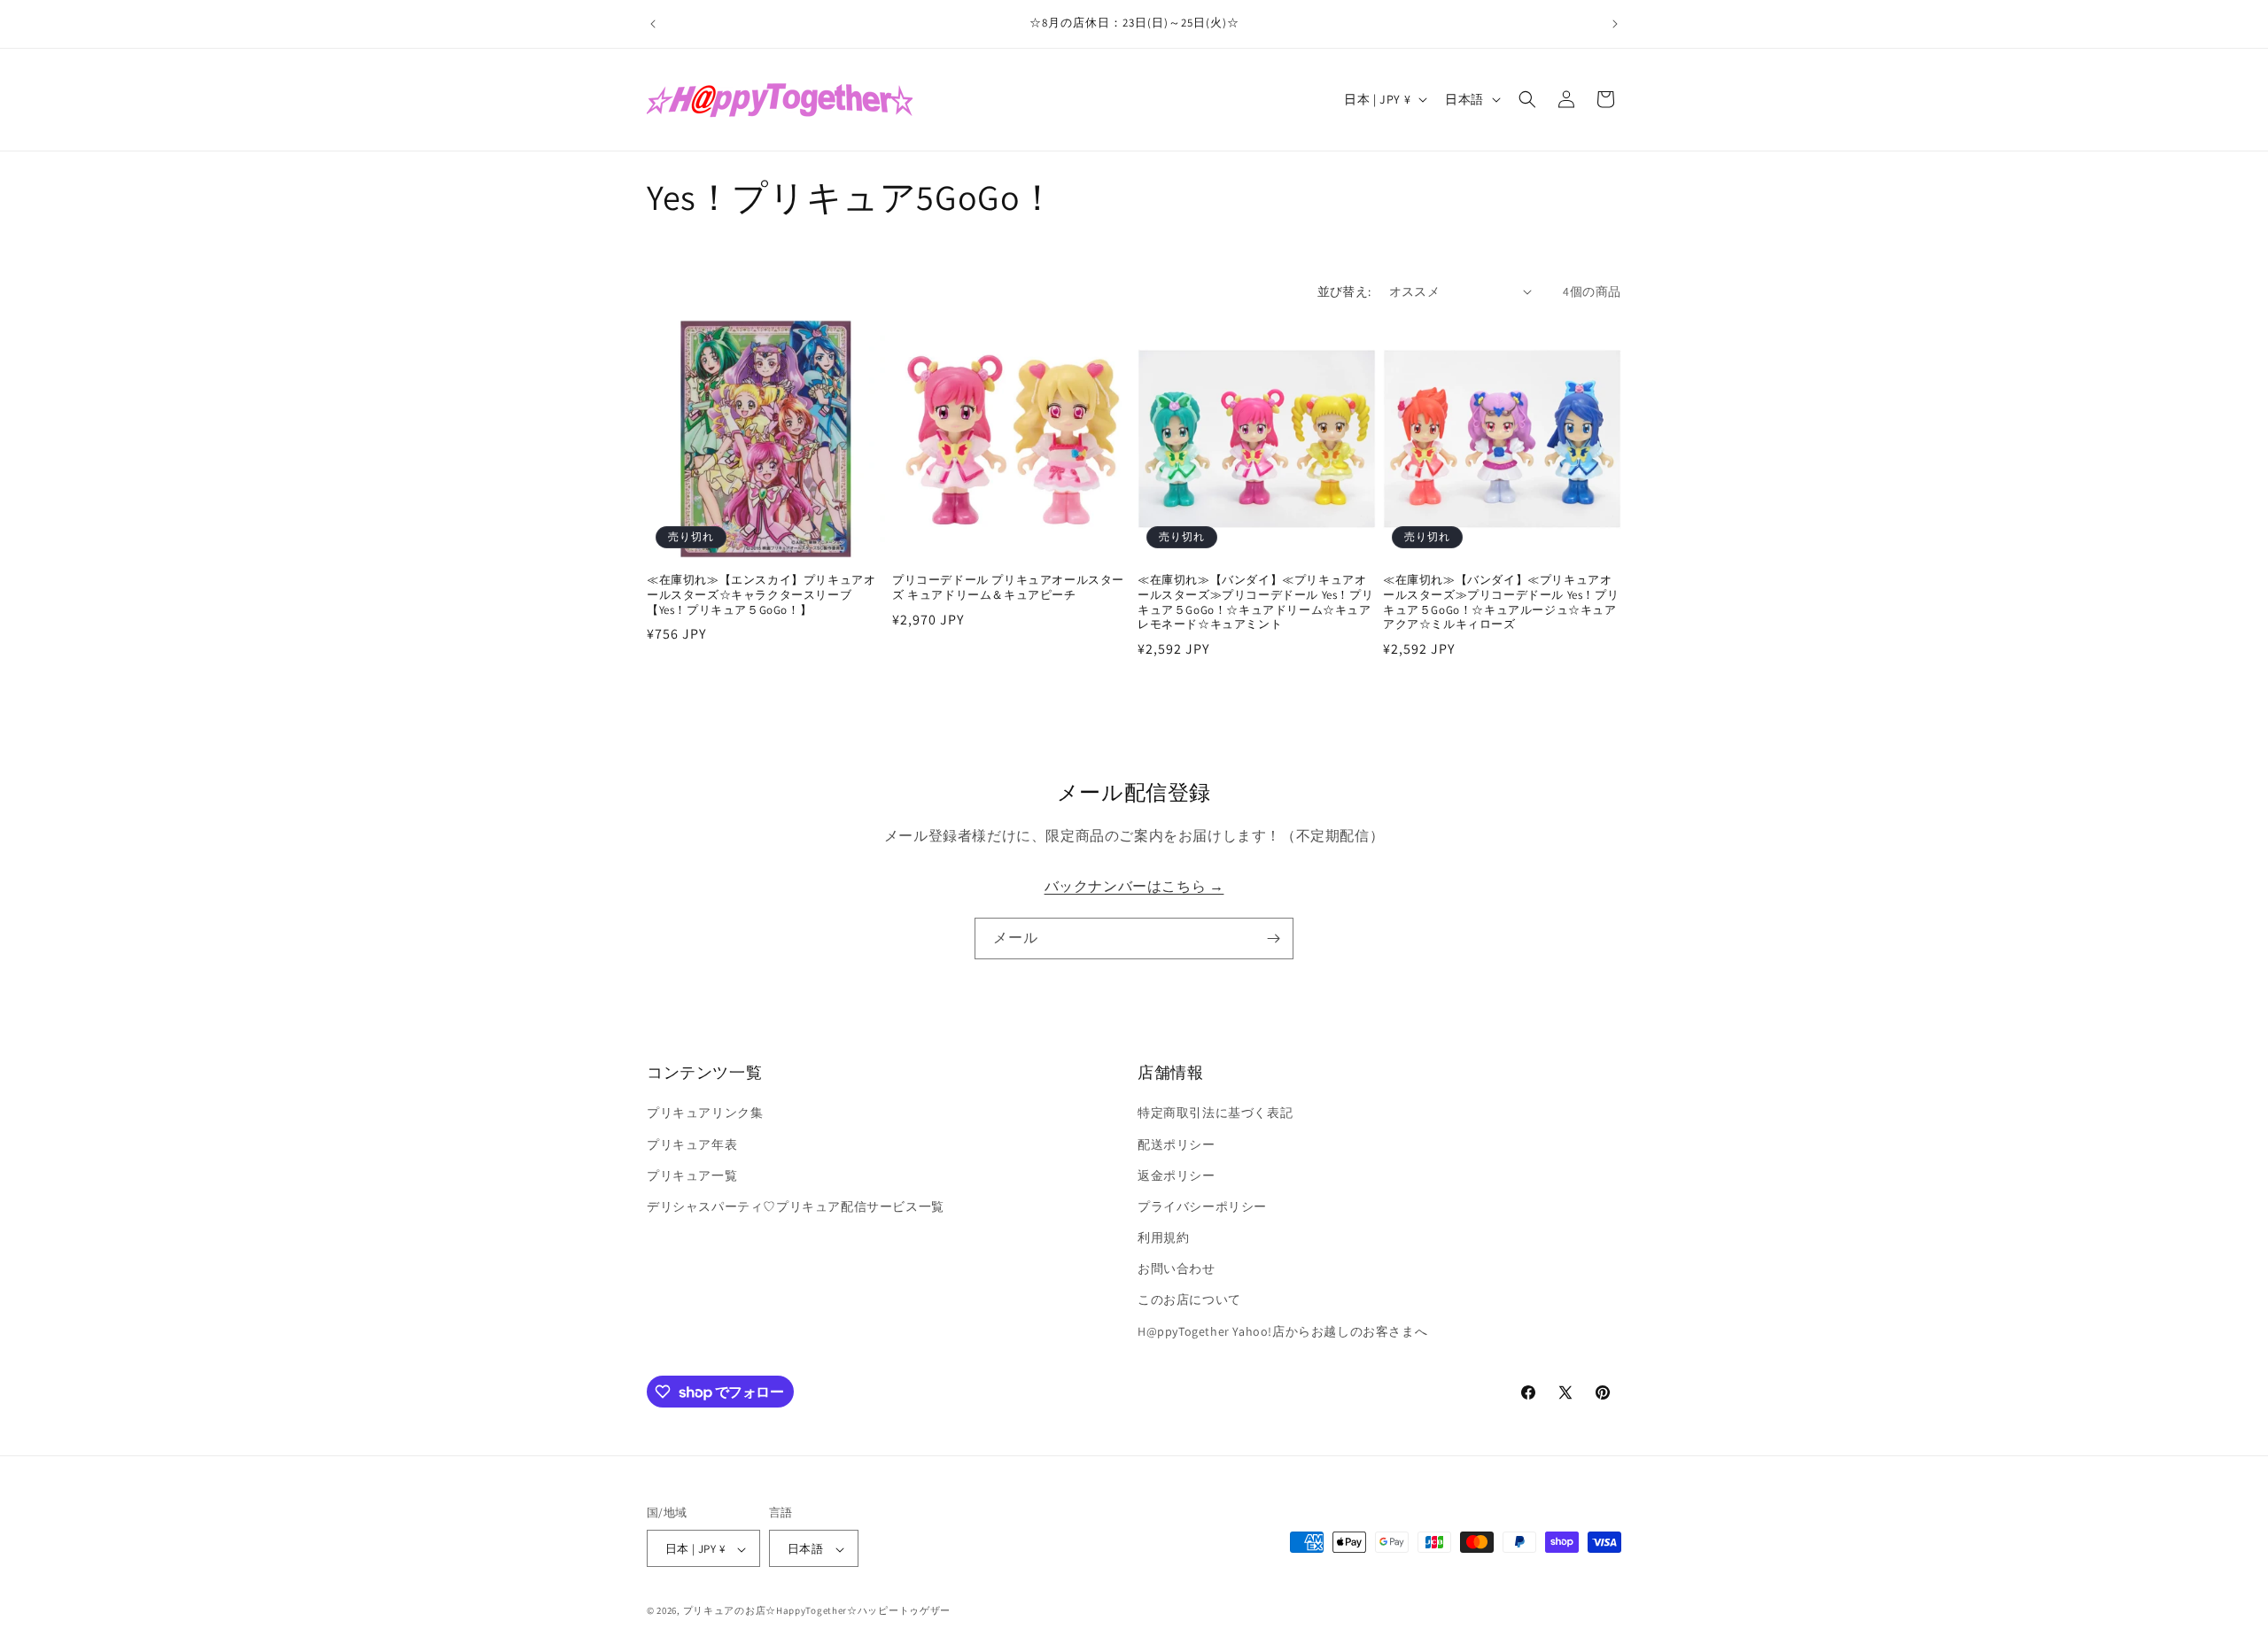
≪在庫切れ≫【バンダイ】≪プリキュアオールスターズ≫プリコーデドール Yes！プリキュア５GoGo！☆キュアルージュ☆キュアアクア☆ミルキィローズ (1501, 603)
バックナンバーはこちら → (1134, 886)
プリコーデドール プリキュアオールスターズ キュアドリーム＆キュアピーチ (1008, 588)
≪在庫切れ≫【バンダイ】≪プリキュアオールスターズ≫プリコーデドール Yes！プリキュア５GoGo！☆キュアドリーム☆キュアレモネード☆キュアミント (1255, 603)
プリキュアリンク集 (705, 1113)
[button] (1527, 99)
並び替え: (1344, 291)
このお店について (1189, 1300)
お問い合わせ (1177, 1269)
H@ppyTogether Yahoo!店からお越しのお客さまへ (1282, 1331)
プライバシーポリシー (1202, 1206)
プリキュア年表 (692, 1144)
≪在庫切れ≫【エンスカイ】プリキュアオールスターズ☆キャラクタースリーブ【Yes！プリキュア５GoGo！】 (761, 595)
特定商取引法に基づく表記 (1215, 1113)
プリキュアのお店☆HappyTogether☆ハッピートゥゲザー (817, 1611)
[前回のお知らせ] (653, 24)
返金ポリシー (1177, 1175)
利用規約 (1163, 1237)
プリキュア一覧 (692, 1175)
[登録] (1273, 938)
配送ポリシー (1177, 1144)
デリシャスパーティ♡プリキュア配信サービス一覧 (796, 1206)
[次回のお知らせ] (1615, 24)
